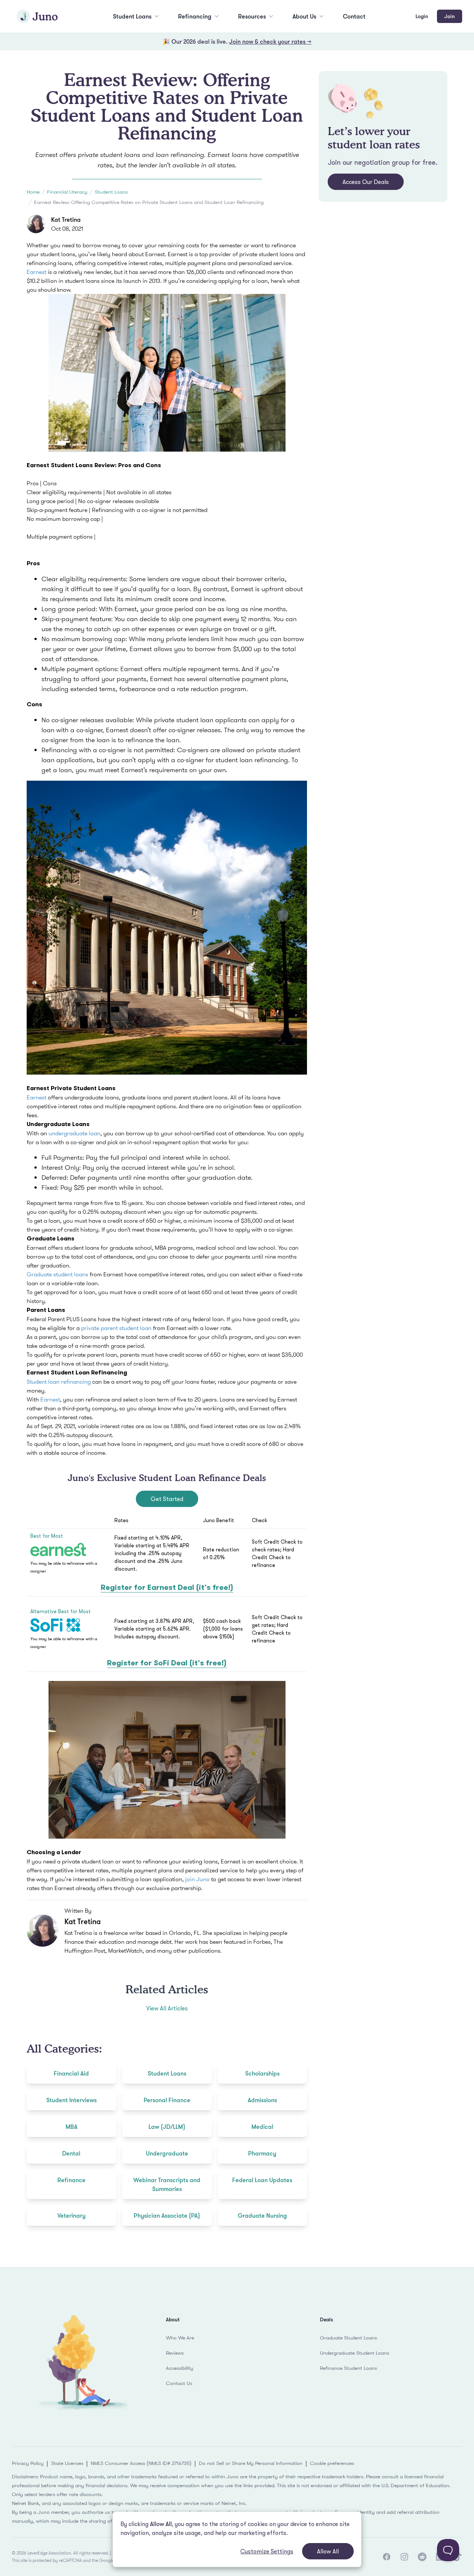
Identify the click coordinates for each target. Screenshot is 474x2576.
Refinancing (195, 16)
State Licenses (67, 2463)
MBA (71, 2127)
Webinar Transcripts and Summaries (167, 2184)
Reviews (175, 2353)
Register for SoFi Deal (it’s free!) (167, 1663)
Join (450, 16)
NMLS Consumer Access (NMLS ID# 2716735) (141, 2463)
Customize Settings (267, 2551)
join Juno (197, 1879)
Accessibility (180, 2368)
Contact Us (179, 2383)
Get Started (167, 1499)
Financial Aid (71, 2073)
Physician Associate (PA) (167, 2215)
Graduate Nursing (262, 2215)
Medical (262, 2127)
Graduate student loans (57, 1274)
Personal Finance (167, 2100)
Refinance (71, 2180)
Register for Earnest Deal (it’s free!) (167, 1587)
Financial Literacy (67, 192)
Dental (71, 2153)
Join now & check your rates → (270, 41)
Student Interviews (71, 2100)
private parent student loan (116, 1328)
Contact (354, 16)
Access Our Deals (366, 182)
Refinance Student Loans (348, 2368)
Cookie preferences (332, 2463)
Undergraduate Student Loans (355, 2353)
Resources (252, 16)
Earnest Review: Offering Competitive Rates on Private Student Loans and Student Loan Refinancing (149, 202)
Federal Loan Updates (262, 2180)
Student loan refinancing (59, 1381)
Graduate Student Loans (348, 2338)
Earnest (36, 272)
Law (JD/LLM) (167, 2127)
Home (33, 192)
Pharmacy (262, 2153)
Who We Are (180, 2338)
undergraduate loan (74, 1133)
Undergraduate (167, 2153)
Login (422, 16)
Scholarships (262, 2073)
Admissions (262, 2100)
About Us (304, 16)
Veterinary (71, 2215)
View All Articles (167, 2008)
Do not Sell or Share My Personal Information (251, 2463)
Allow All (328, 2551)
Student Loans (132, 16)
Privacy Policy (28, 2463)
